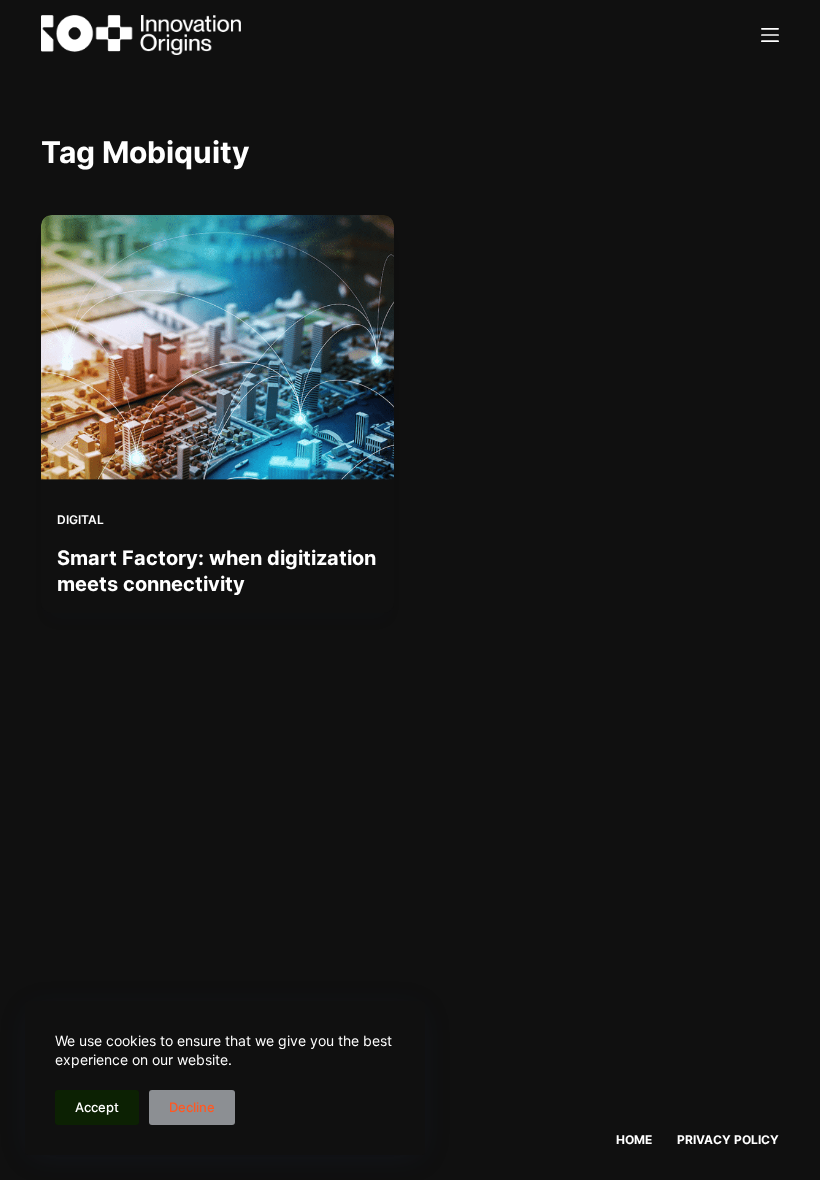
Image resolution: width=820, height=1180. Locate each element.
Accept (97, 1107)
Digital (80, 519)
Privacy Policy (728, 1139)
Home (634, 1139)
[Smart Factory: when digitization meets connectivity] (217, 347)
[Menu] (770, 35)
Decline (192, 1107)
